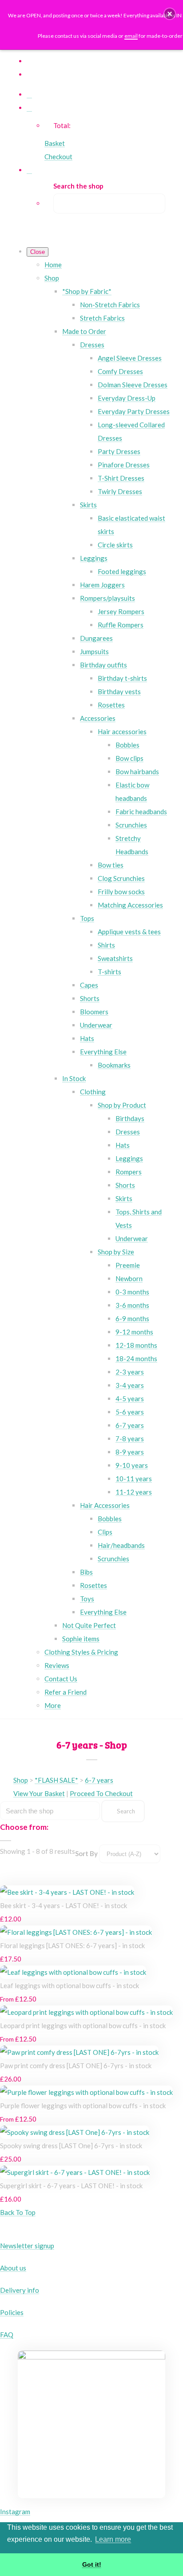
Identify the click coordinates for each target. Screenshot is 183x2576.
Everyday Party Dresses (134, 411)
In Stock (74, 1078)
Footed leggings (122, 571)
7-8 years (130, 1439)
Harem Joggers (102, 585)
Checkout (58, 157)
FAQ (7, 2335)
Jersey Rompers (121, 611)
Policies (12, 2312)
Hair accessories (122, 731)
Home (53, 265)
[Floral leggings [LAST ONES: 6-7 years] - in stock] (76, 1932)
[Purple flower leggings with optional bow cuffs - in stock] (86, 2092)
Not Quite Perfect (89, 1625)
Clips (105, 1532)
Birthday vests (119, 691)
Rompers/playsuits (107, 598)
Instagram (15, 2512)
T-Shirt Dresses (121, 478)
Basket (55, 143)
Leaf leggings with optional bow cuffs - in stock (70, 1985)
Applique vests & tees (129, 932)
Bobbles (127, 745)
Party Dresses (119, 451)
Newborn (129, 1278)
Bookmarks (114, 1065)
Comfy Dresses (120, 371)
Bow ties (111, 865)
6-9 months (132, 1318)
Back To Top (18, 2212)
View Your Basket (39, 1793)
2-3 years (130, 1372)
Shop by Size (116, 1252)
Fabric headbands (141, 812)
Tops (87, 918)
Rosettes (111, 705)
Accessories (98, 718)
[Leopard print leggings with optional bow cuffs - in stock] (86, 2012)
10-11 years (134, 1479)
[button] (170, 14)
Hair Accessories (105, 1505)
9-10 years (132, 1465)
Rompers (129, 1172)
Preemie (128, 1265)
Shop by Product (122, 1105)
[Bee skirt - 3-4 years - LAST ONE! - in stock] (67, 1892)
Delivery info (20, 2290)
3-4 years (130, 1385)
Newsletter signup (27, 2246)
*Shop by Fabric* (87, 291)
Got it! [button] (92, 2564)
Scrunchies (131, 825)
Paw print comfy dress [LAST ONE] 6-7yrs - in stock (76, 2066)
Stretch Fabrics (102, 318)
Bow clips (129, 758)
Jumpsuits (94, 651)
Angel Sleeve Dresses (130, 358)
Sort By (86, 1853)
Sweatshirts (115, 958)
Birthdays (130, 1118)
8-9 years (130, 1452)
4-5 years (130, 1399)
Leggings (94, 558)
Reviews (57, 1665)
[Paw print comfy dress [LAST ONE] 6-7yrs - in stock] (79, 2052)
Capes (89, 985)
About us (13, 2268)
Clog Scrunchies (121, 878)
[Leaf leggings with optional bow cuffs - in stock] (73, 1972)
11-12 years (134, 1492)
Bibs (86, 1572)
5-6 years (130, 1412)
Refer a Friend (66, 1692)
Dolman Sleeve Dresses (133, 385)
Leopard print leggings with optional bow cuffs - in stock (83, 2025)
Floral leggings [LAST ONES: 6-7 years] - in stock (72, 1945)
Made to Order (84, 331)
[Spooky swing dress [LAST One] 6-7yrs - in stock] (75, 2132)
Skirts (88, 505)
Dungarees (96, 638)
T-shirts (109, 972)
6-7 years (130, 1425)
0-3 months (132, 1292)
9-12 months (134, 1332)
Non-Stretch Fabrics (110, 305)
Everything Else (103, 1052)
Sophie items (81, 1639)
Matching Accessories (130, 905)
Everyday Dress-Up (127, 398)
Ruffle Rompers (121, 625)
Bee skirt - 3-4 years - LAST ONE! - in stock (64, 1905)
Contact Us (61, 1679)
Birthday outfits (103, 665)
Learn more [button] (113, 2539)
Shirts (106, 945)
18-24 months (136, 1358)
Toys (87, 1599)
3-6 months (132, 1305)
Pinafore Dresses (124, 465)
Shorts (90, 998)
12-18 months (136, 1345)
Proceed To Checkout (101, 1793)
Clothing (93, 1092)
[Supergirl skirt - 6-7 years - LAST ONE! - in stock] (75, 2172)
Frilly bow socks (121, 892)
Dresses (92, 345)
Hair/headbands (121, 1545)
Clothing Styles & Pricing (81, 1652)
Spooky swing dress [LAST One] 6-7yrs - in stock (71, 2146)
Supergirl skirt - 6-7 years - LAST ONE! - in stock (71, 2186)
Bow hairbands (137, 772)
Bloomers (94, 1012)
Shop (52, 278)
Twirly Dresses (120, 491)
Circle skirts (115, 545)
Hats (87, 1038)
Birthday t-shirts (122, 678)
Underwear (96, 1025)
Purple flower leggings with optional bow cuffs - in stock (83, 2106)
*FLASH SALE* (56, 1780)
